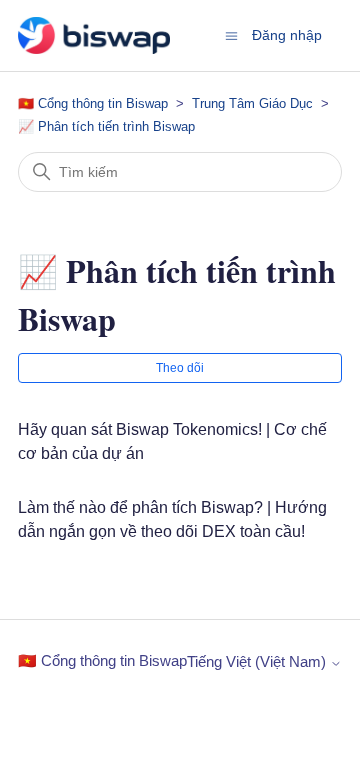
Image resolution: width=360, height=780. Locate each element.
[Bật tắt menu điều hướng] (231, 34)
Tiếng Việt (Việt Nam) (258, 661)
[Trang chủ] (94, 35)
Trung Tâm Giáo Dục (252, 103)
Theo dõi (180, 368)
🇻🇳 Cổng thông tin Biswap (95, 103)
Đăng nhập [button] (287, 35)
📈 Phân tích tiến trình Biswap (106, 126)
